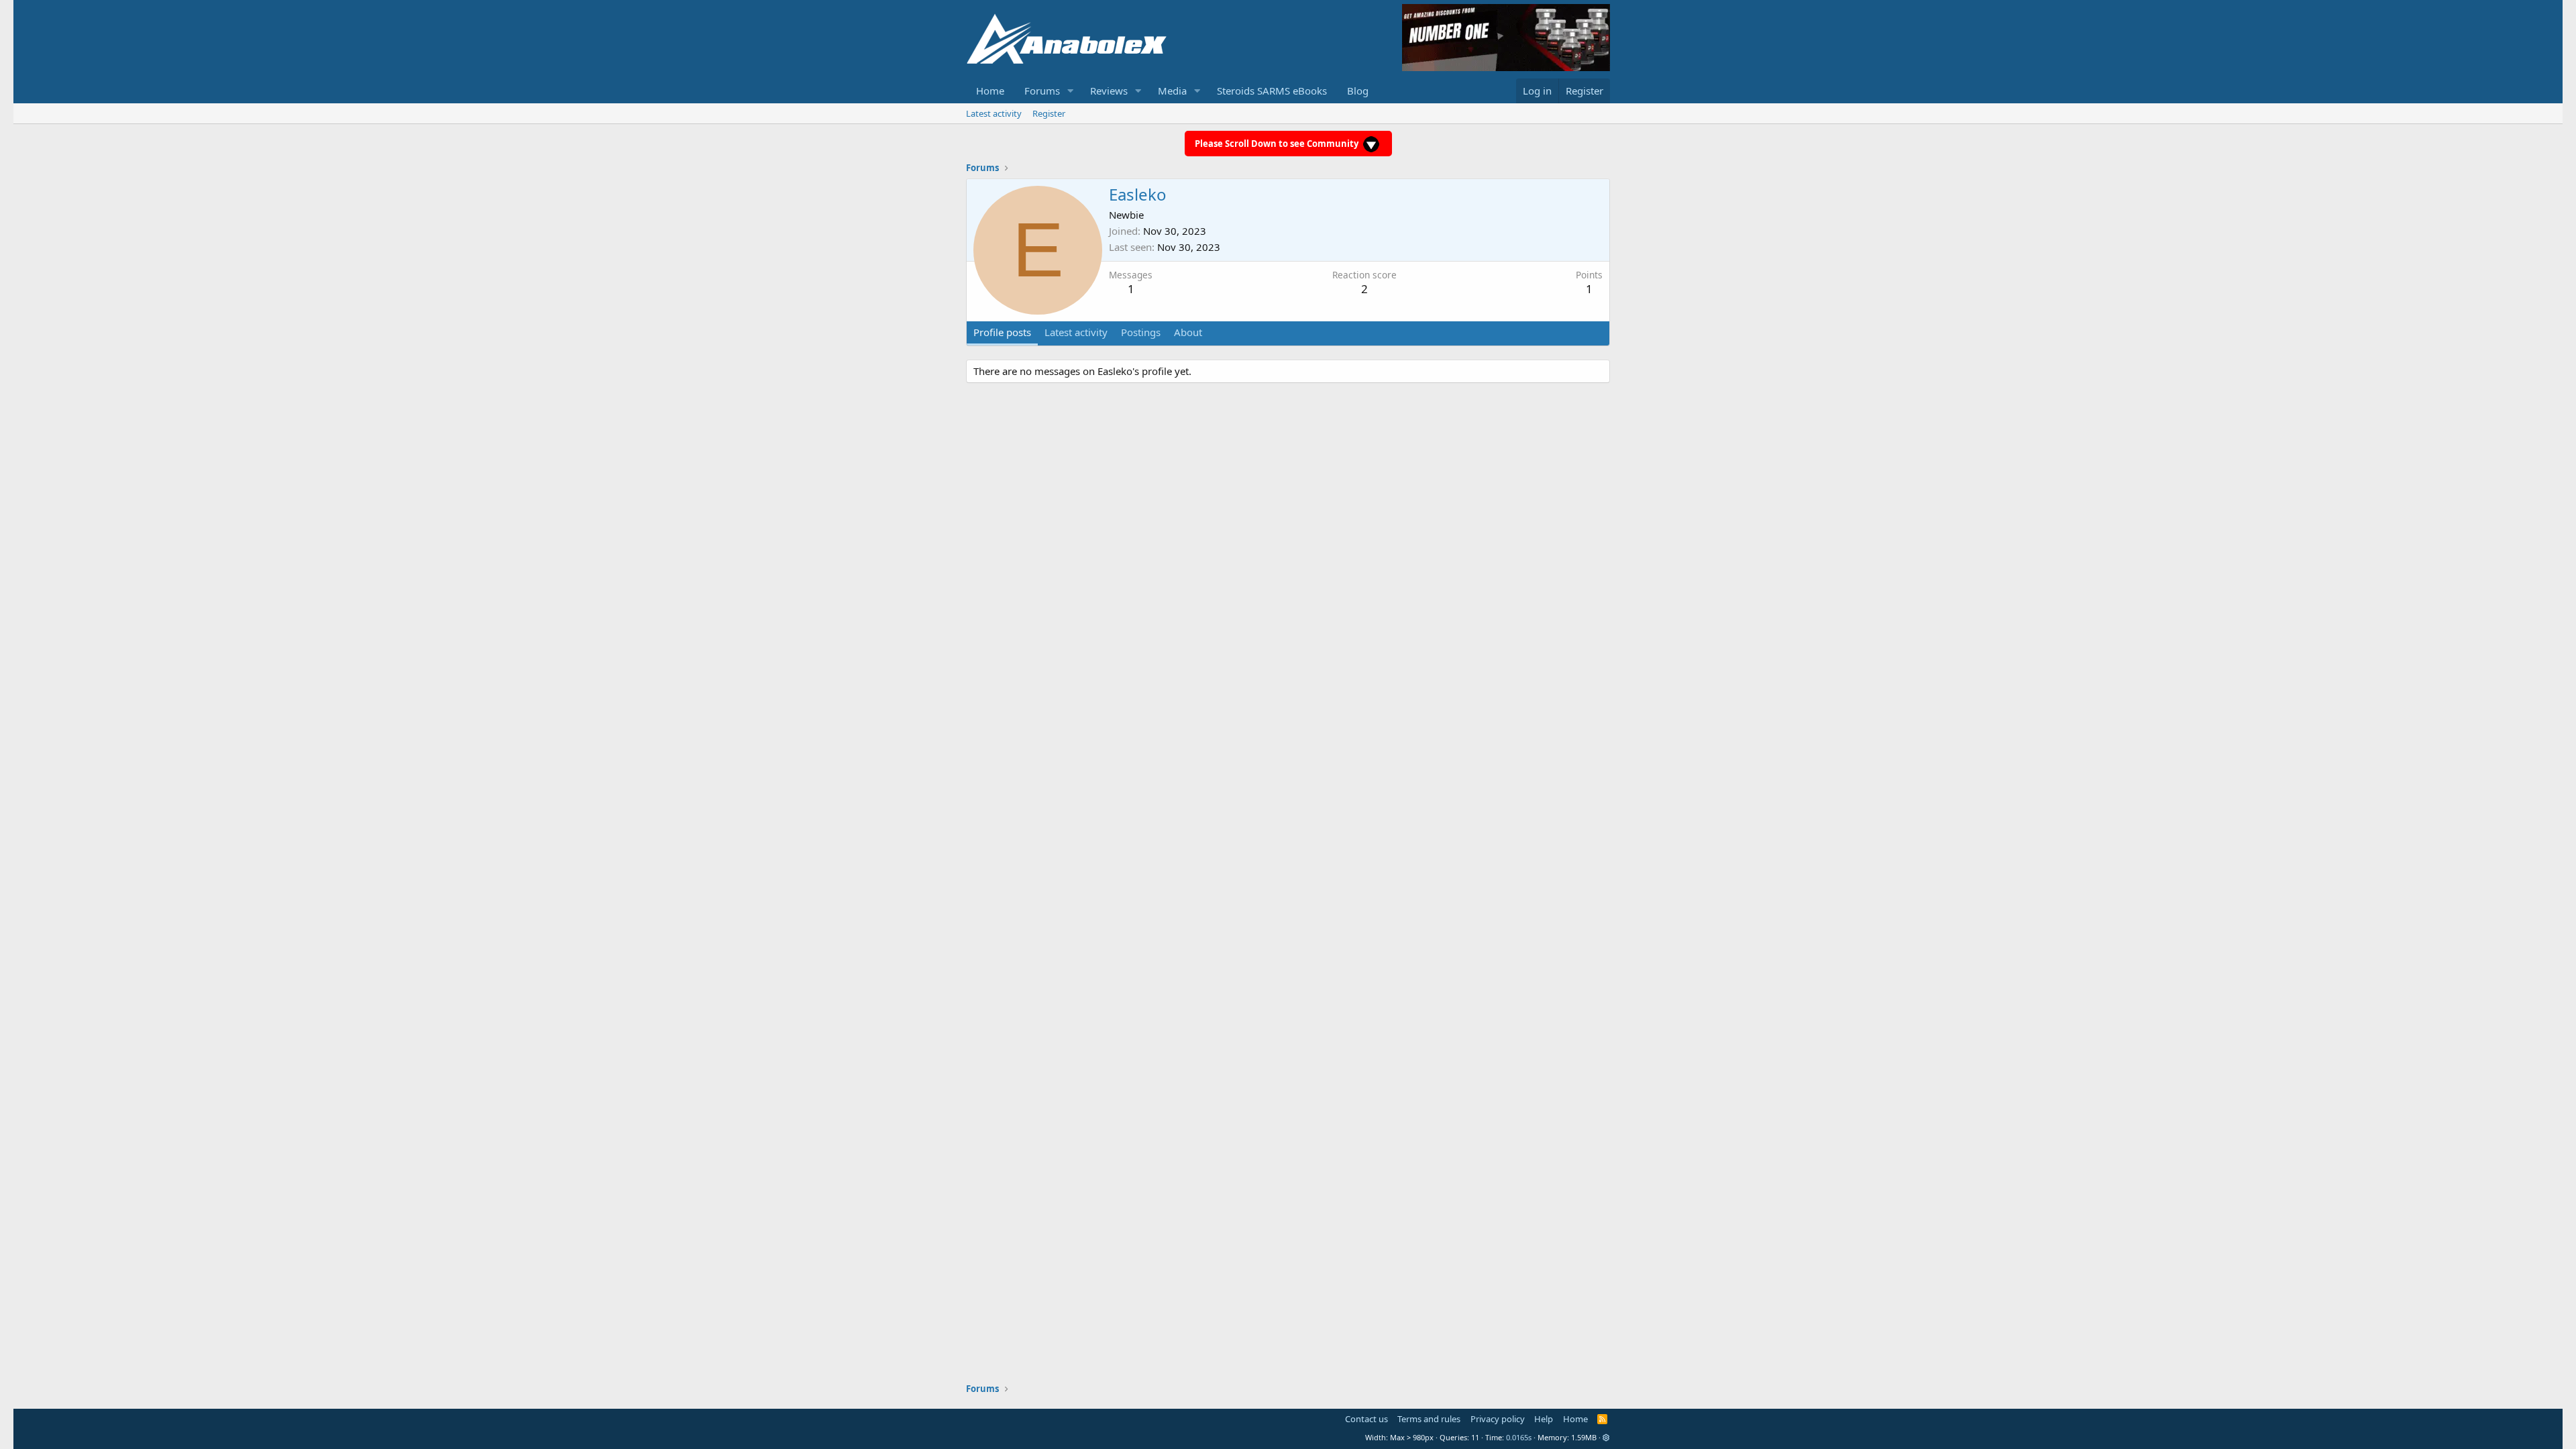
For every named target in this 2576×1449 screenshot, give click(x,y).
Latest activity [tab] (1076, 332)
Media (1172, 91)
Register (1049, 113)
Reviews (1109, 91)
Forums (1042, 91)
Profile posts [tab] (1002, 332)
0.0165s (1519, 1437)
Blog (1358, 91)
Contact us (1366, 1419)
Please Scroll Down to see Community (1278, 144)
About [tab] (1188, 332)
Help (1544, 1419)
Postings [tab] (1141, 332)
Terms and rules (1429, 1419)
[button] (1071, 91)
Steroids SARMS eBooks (1272, 91)
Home (990, 91)
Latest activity (994, 113)
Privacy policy (1498, 1419)
